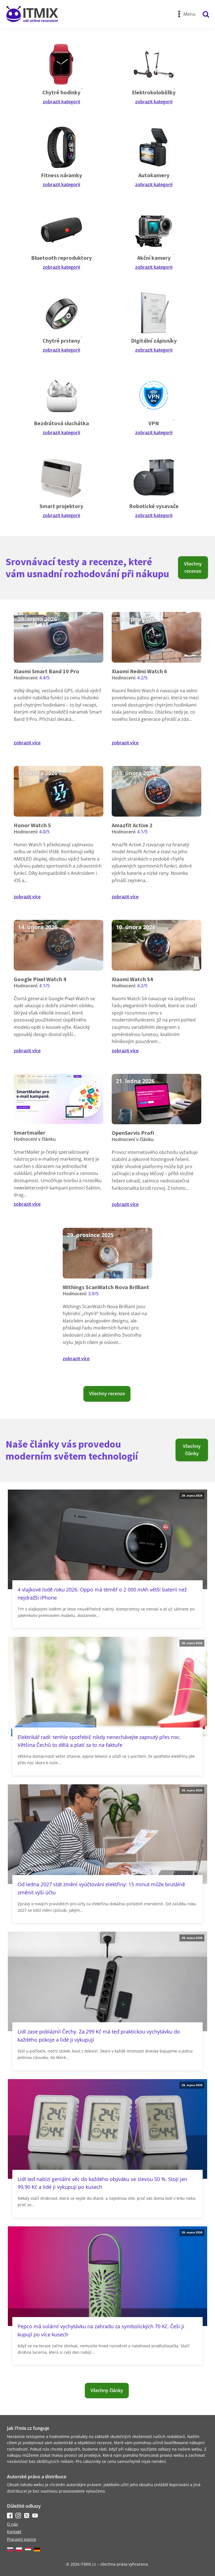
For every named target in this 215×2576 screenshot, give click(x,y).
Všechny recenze (193, 567)
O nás (12, 2524)
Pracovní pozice (22, 2539)
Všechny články (192, 1450)
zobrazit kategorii (61, 102)
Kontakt (14, 2532)
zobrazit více (27, 743)
